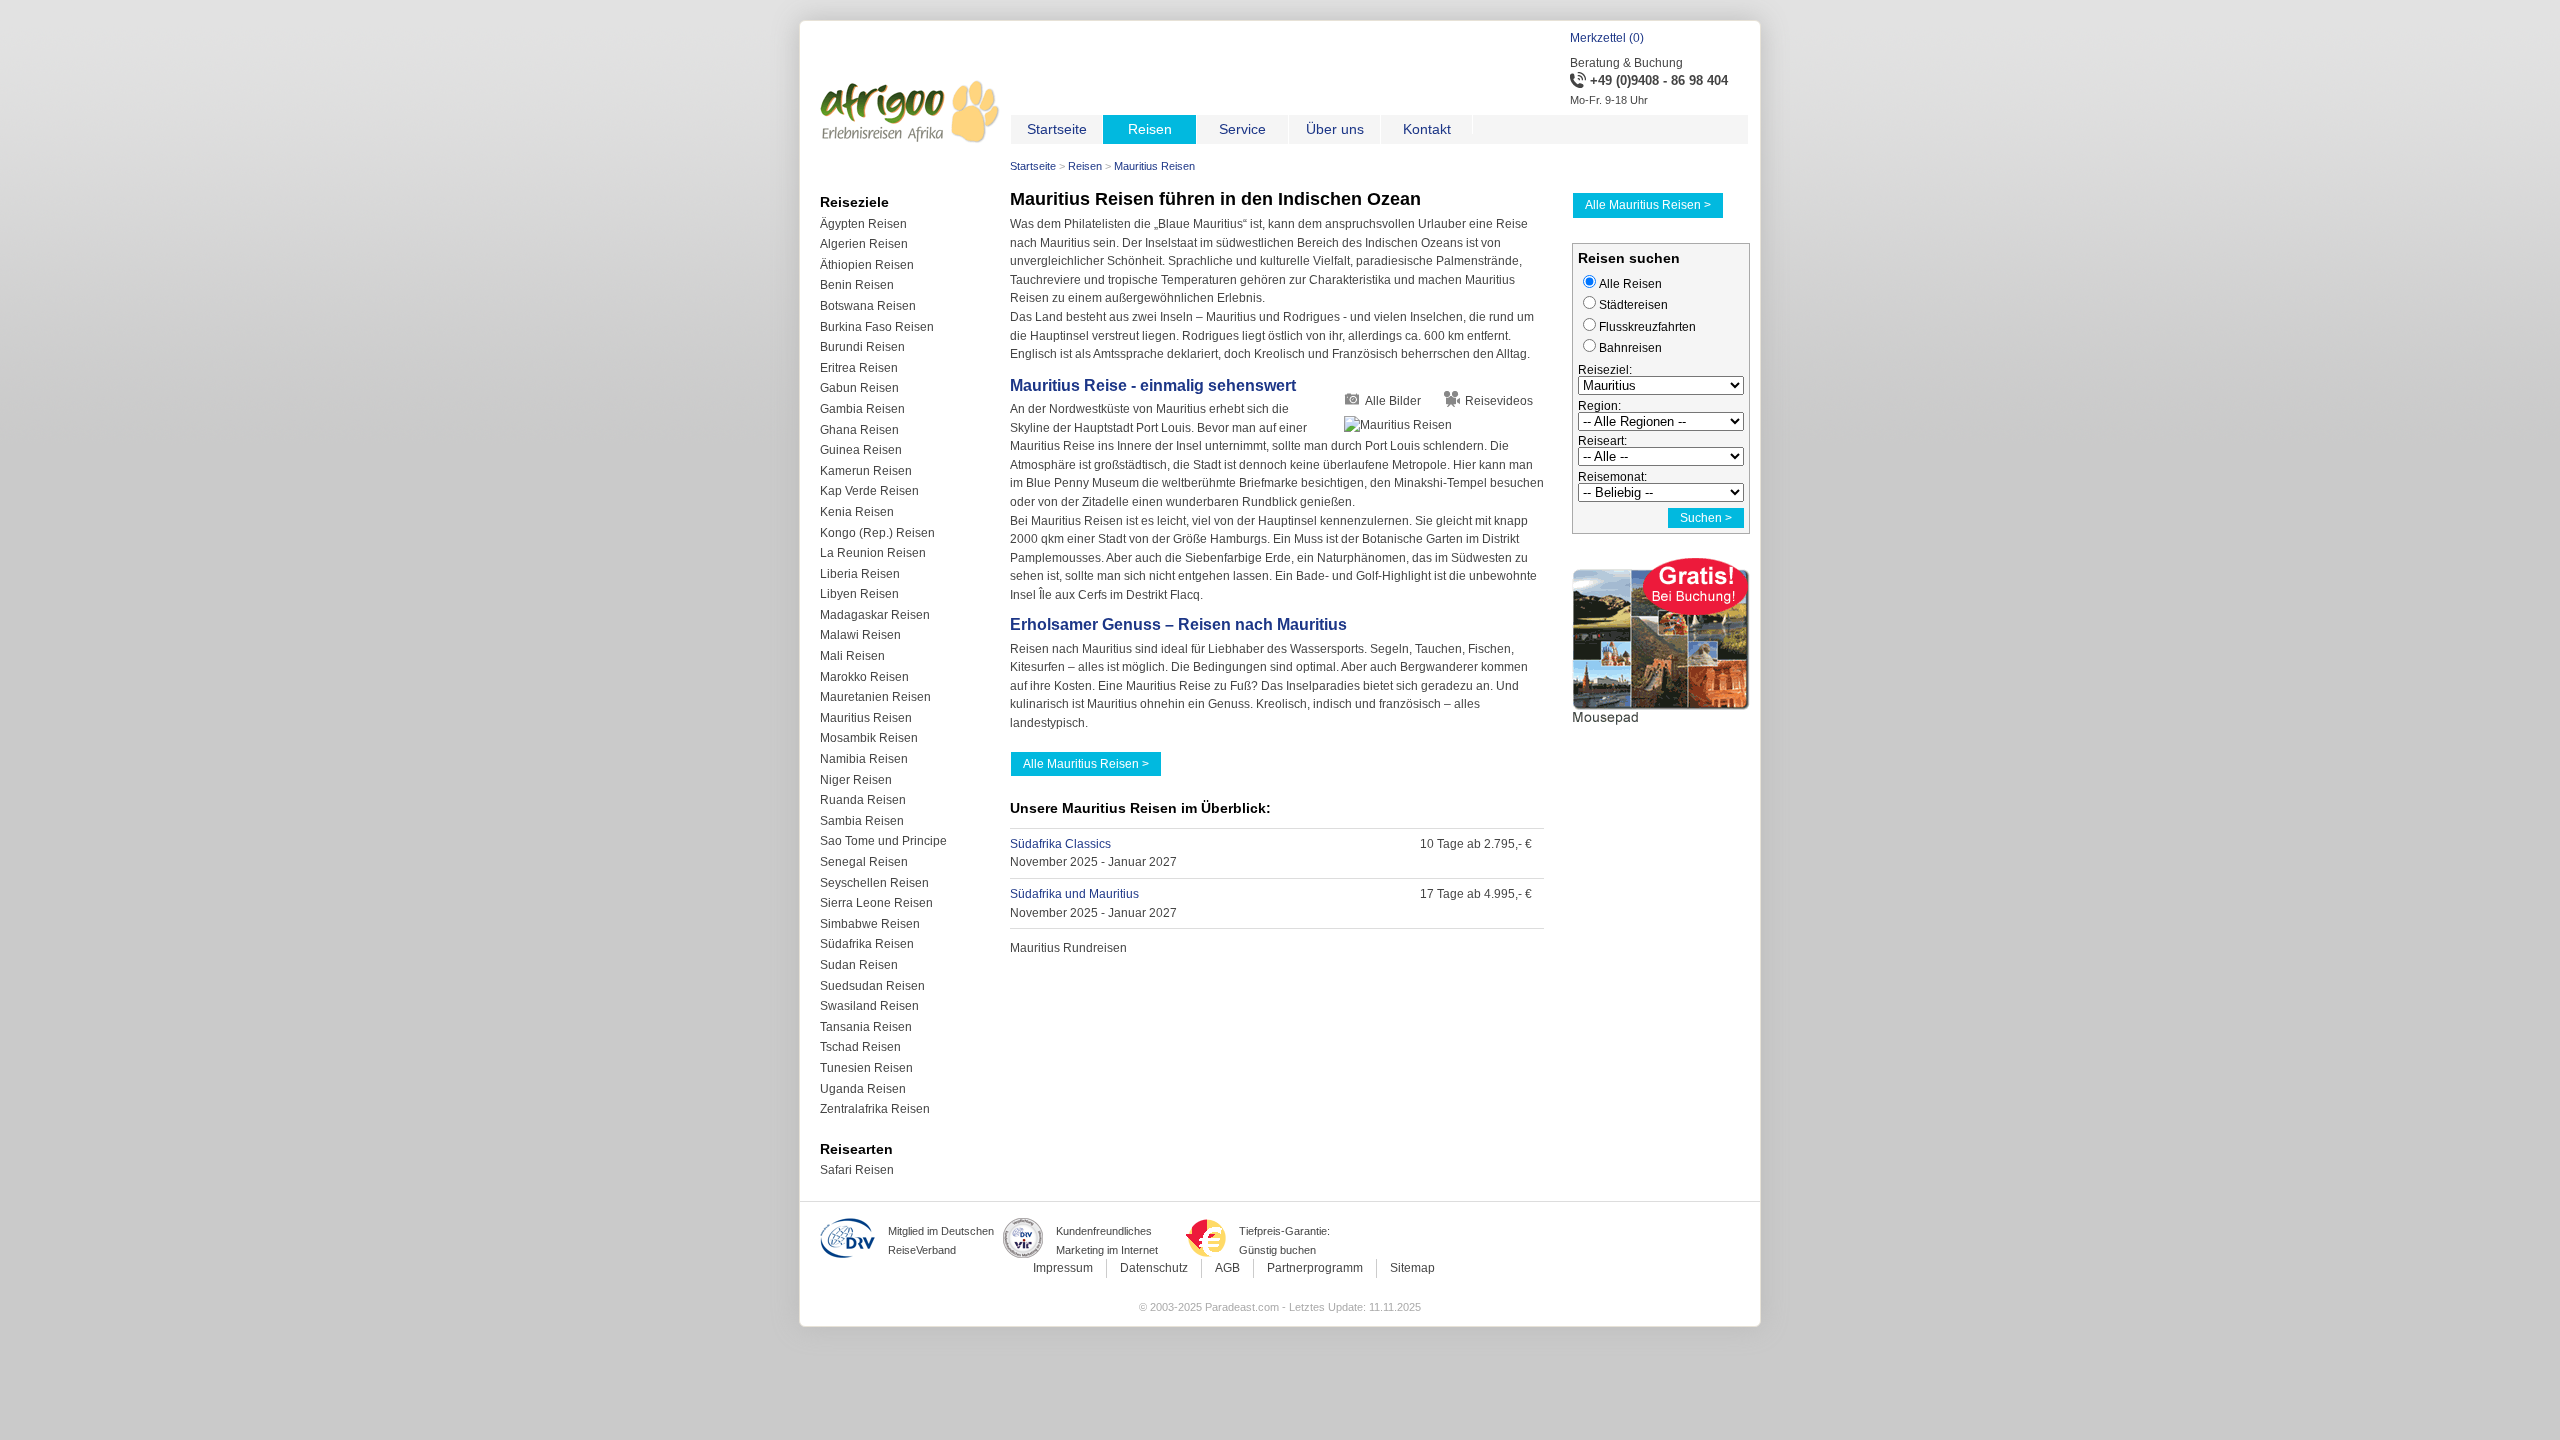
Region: (1599, 406)
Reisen (1085, 166)
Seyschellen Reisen (874, 883)
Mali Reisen (852, 656)
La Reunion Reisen (873, 553)
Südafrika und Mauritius (1074, 894)
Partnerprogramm (1315, 1268)
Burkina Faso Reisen (877, 327)
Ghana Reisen (859, 430)
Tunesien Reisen (866, 1068)
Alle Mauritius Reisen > (1086, 764)
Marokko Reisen (864, 677)
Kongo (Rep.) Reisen (877, 533)
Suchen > (1706, 518)
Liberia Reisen (860, 574)
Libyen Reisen (859, 594)
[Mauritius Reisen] (1444, 425)
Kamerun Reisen (866, 471)
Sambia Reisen (862, 821)
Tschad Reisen (860, 1047)
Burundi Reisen (862, 347)
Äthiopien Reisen (867, 265)
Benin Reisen (857, 285)
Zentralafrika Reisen (875, 1109)
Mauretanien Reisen (875, 697)
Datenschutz (1154, 1268)
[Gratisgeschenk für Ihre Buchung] (1661, 728)
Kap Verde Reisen (869, 491)
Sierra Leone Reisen (876, 903)
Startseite (1033, 166)
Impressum (1063, 1268)
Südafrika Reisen (867, 944)
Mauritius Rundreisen (1068, 948)
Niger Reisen (856, 780)
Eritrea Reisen (859, 368)
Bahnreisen (1630, 348)
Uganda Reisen (863, 1089)
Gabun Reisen (859, 388)
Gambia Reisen (862, 409)
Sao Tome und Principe (883, 841)
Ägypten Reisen (863, 224)
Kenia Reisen (857, 512)
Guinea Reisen (861, 450)
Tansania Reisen (866, 1027)
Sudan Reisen (859, 965)
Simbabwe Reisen (870, 924)
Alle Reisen (1630, 284)
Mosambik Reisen (869, 738)
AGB (1227, 1268)
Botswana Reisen (868, 306)
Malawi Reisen (860, 635)
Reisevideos (1499, 401)
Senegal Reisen (864, 862)
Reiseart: (1602, 441)
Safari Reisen (857, 1170)
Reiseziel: (1605, 370)
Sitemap (1412, 1268)
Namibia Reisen (864, 759)
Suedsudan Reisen (872, 986)
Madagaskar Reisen (875, 615)
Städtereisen (1633, 305)
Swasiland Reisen (869, 1006)
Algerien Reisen (864, 244)
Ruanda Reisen (863, 800)
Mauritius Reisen (866, 718)
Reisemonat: (1612, 477)
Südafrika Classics (1060, 844)
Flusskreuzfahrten (1647, 327)
